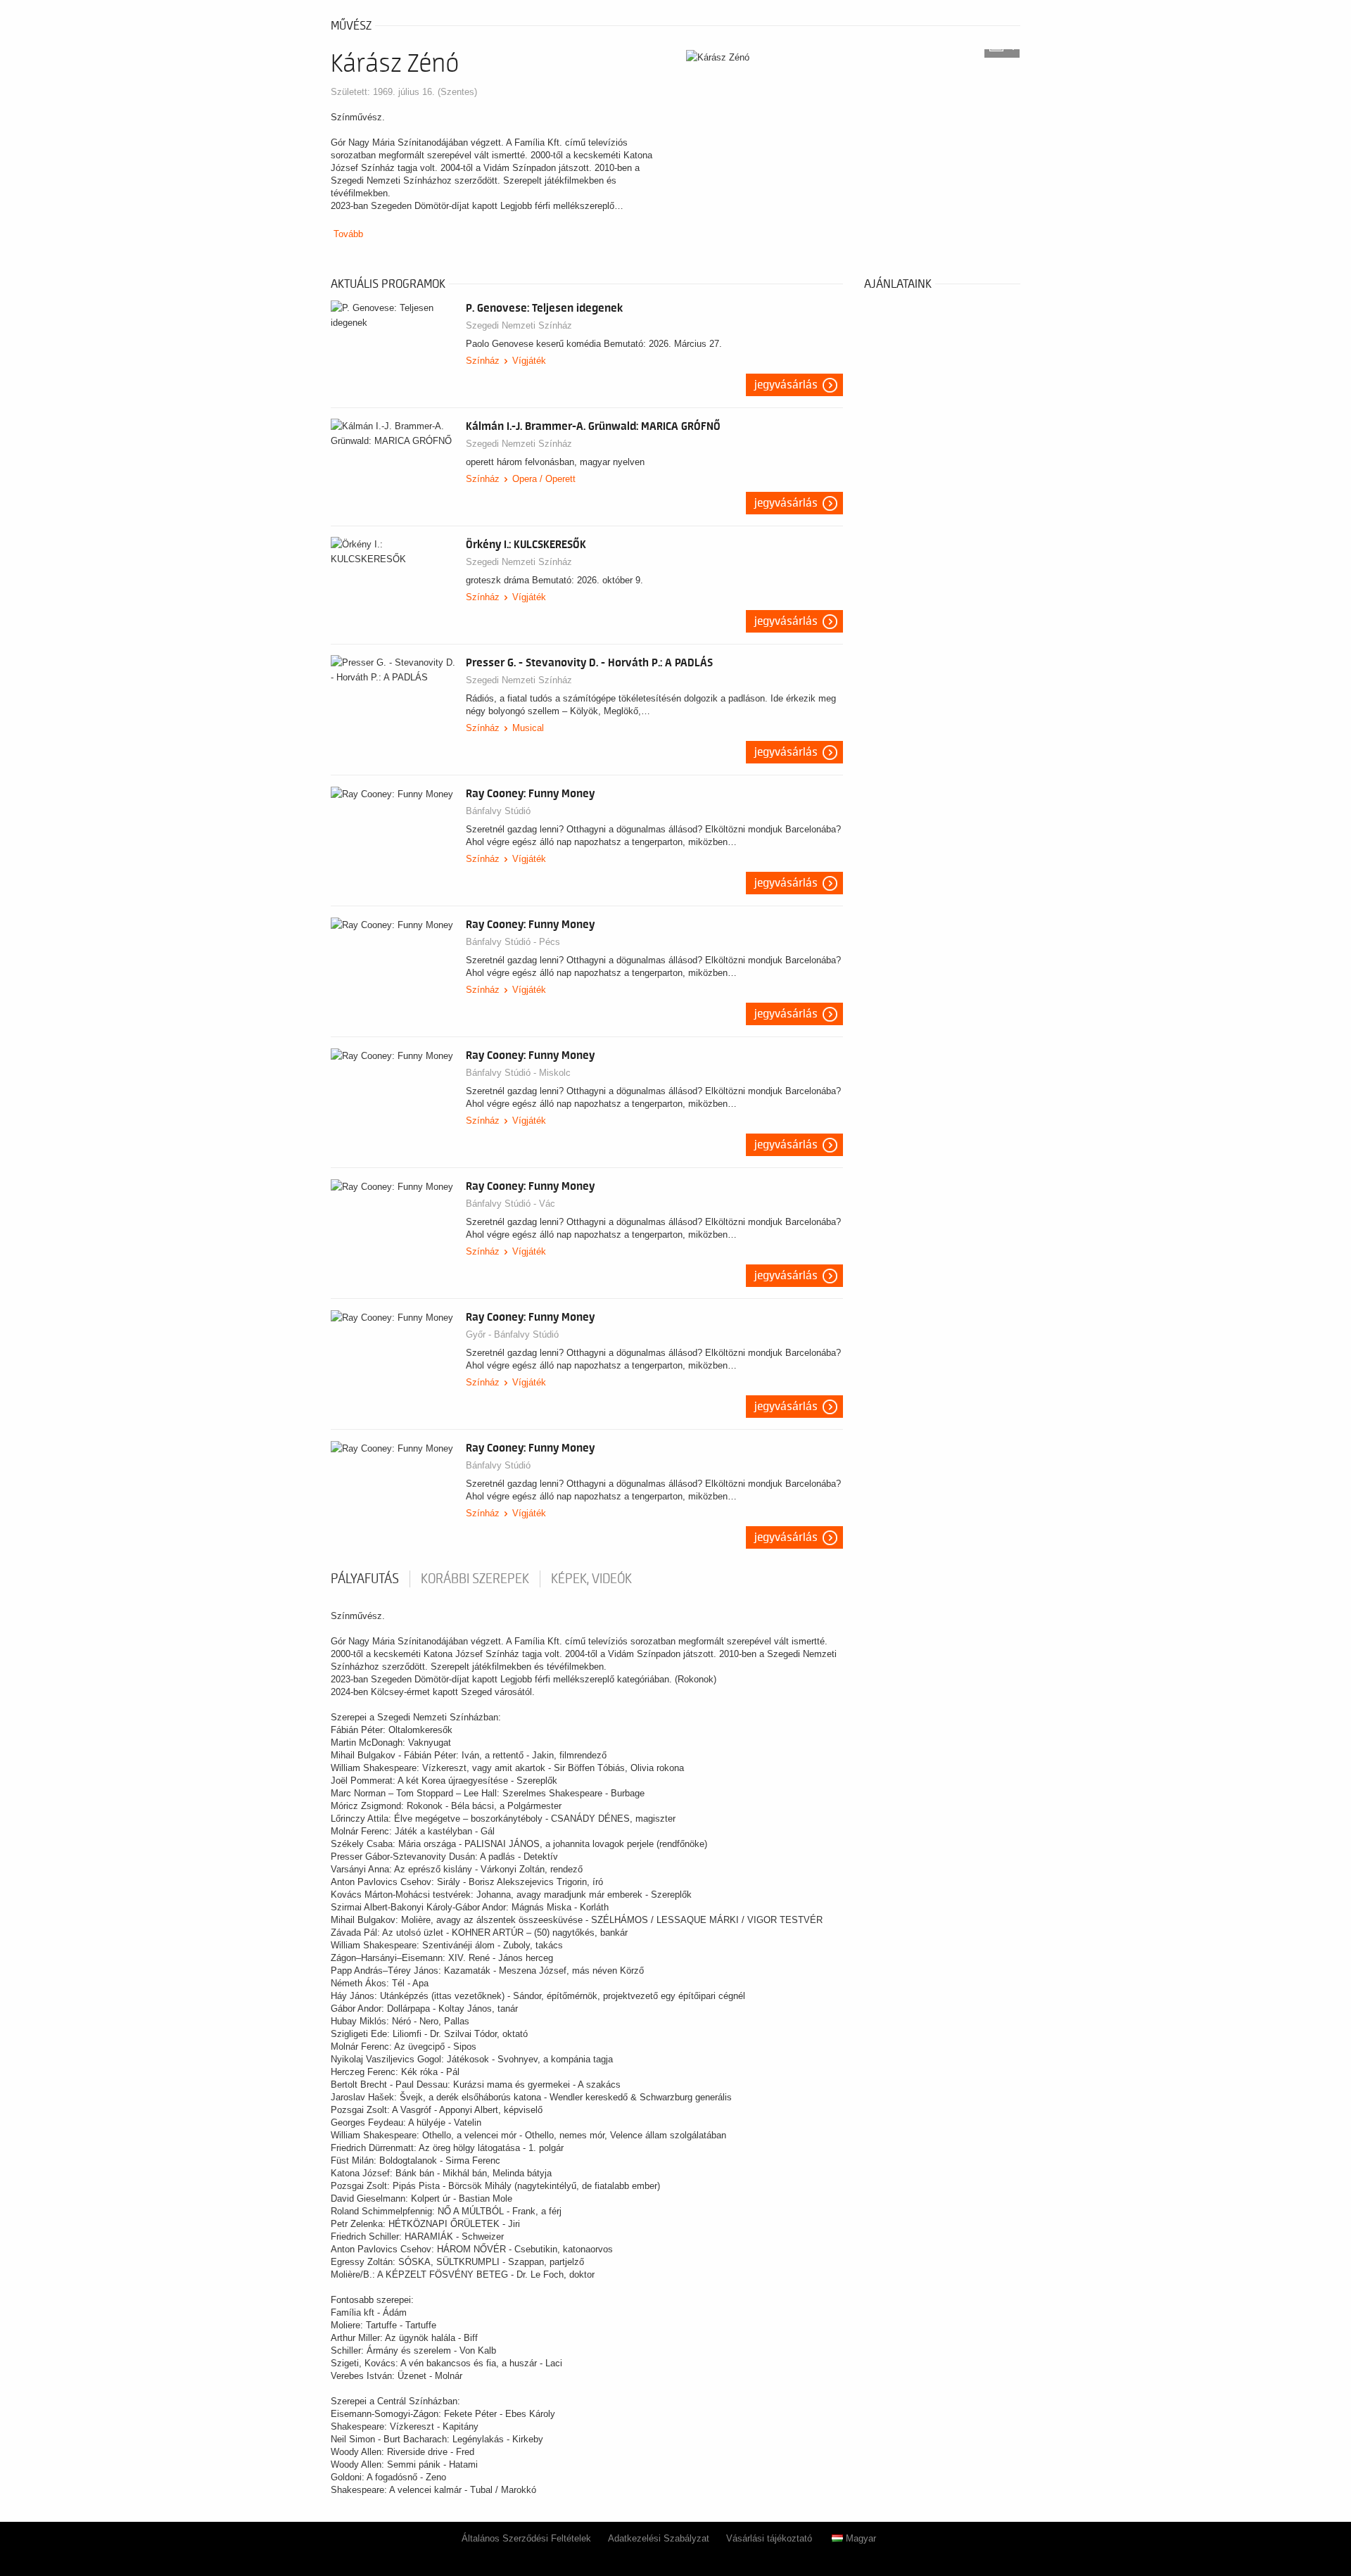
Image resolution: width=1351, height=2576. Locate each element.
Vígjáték (529, 361)
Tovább (348, 234)
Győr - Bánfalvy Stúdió (512, 1334)
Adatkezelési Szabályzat (659, 2538)
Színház (483, 361)
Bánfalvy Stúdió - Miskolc (518, 1073)
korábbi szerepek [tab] (475, 1579)
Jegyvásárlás (786, 385)
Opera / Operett (544, 479)
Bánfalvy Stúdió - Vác (510, 1204)
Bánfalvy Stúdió (498, 811)
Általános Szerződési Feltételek (526, 2538)
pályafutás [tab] (365, 1579)
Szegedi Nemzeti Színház (519, 325)
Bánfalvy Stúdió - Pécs (513, 942)
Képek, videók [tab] (591, 1579)
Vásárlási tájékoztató (769, 2538)
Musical (528, 728)
